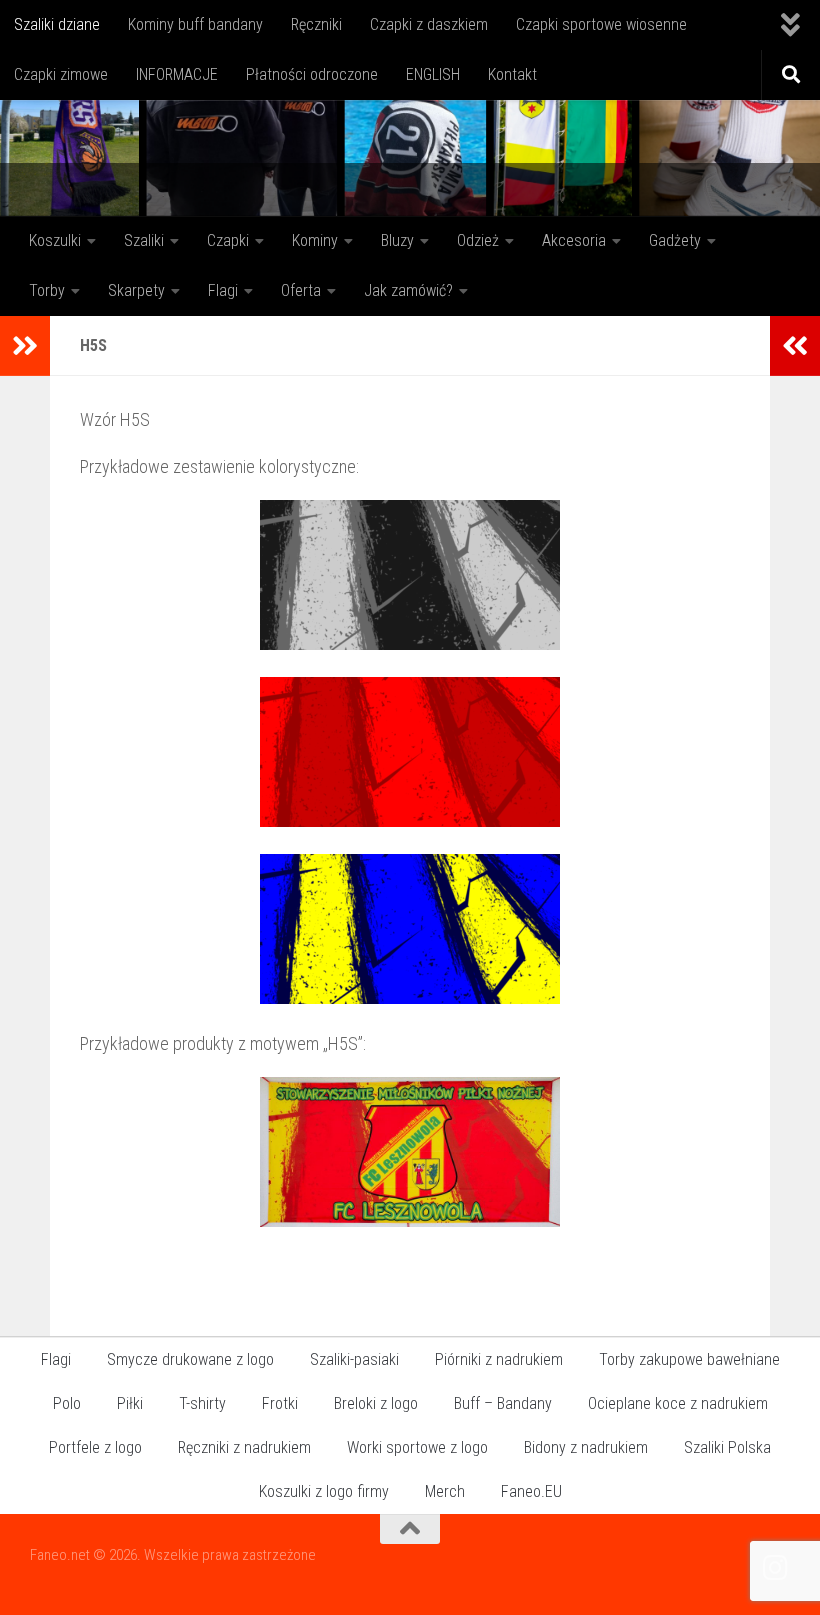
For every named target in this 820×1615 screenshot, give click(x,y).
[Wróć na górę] (410, 1529)
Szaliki (144, 240)
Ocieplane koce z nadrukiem (678, 1403)
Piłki (130, 1403)
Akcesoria (574, 240)
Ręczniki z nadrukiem (244, 1447)
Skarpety (136, 290)
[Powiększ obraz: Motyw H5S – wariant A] (410, 820)
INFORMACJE (177, 74)
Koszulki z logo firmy (324, 1491)
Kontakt (512, 74)
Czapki (228, 240)
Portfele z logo (95, 1447)
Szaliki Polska (727, 1447)
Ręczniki (316, 24)
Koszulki (55, 240)
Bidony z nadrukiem (586, 1447)
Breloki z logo (376, 1403)
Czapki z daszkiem (429, 24)
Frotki (280, 1403)
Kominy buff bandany (195, 24)
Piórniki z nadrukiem (499, 1359)
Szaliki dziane (57, 24)
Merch (445, 1491)
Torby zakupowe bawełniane (689, 1359)
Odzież (478, 240)
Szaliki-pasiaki (354, 1359)
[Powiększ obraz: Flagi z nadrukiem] (410, 1220)
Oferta (301, 290)
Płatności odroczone (312, 74)
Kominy (315, 240)
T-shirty (202, 1403)
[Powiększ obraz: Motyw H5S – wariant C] (410, 997)
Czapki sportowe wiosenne (601, 24)
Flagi (223, 290)
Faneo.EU (531, 1491)
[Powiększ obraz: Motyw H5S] (410, 643)
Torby (47, 290)
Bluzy (397, 240)
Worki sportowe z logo (417, 1447)
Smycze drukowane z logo (190, 1359)
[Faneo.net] (776, 1568)
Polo (67, 1403)
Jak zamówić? (408, 290)
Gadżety (675, 240)
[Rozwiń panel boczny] (25, 346)
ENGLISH (433, 74)
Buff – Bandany (503, 1403)
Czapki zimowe (61, 74)
